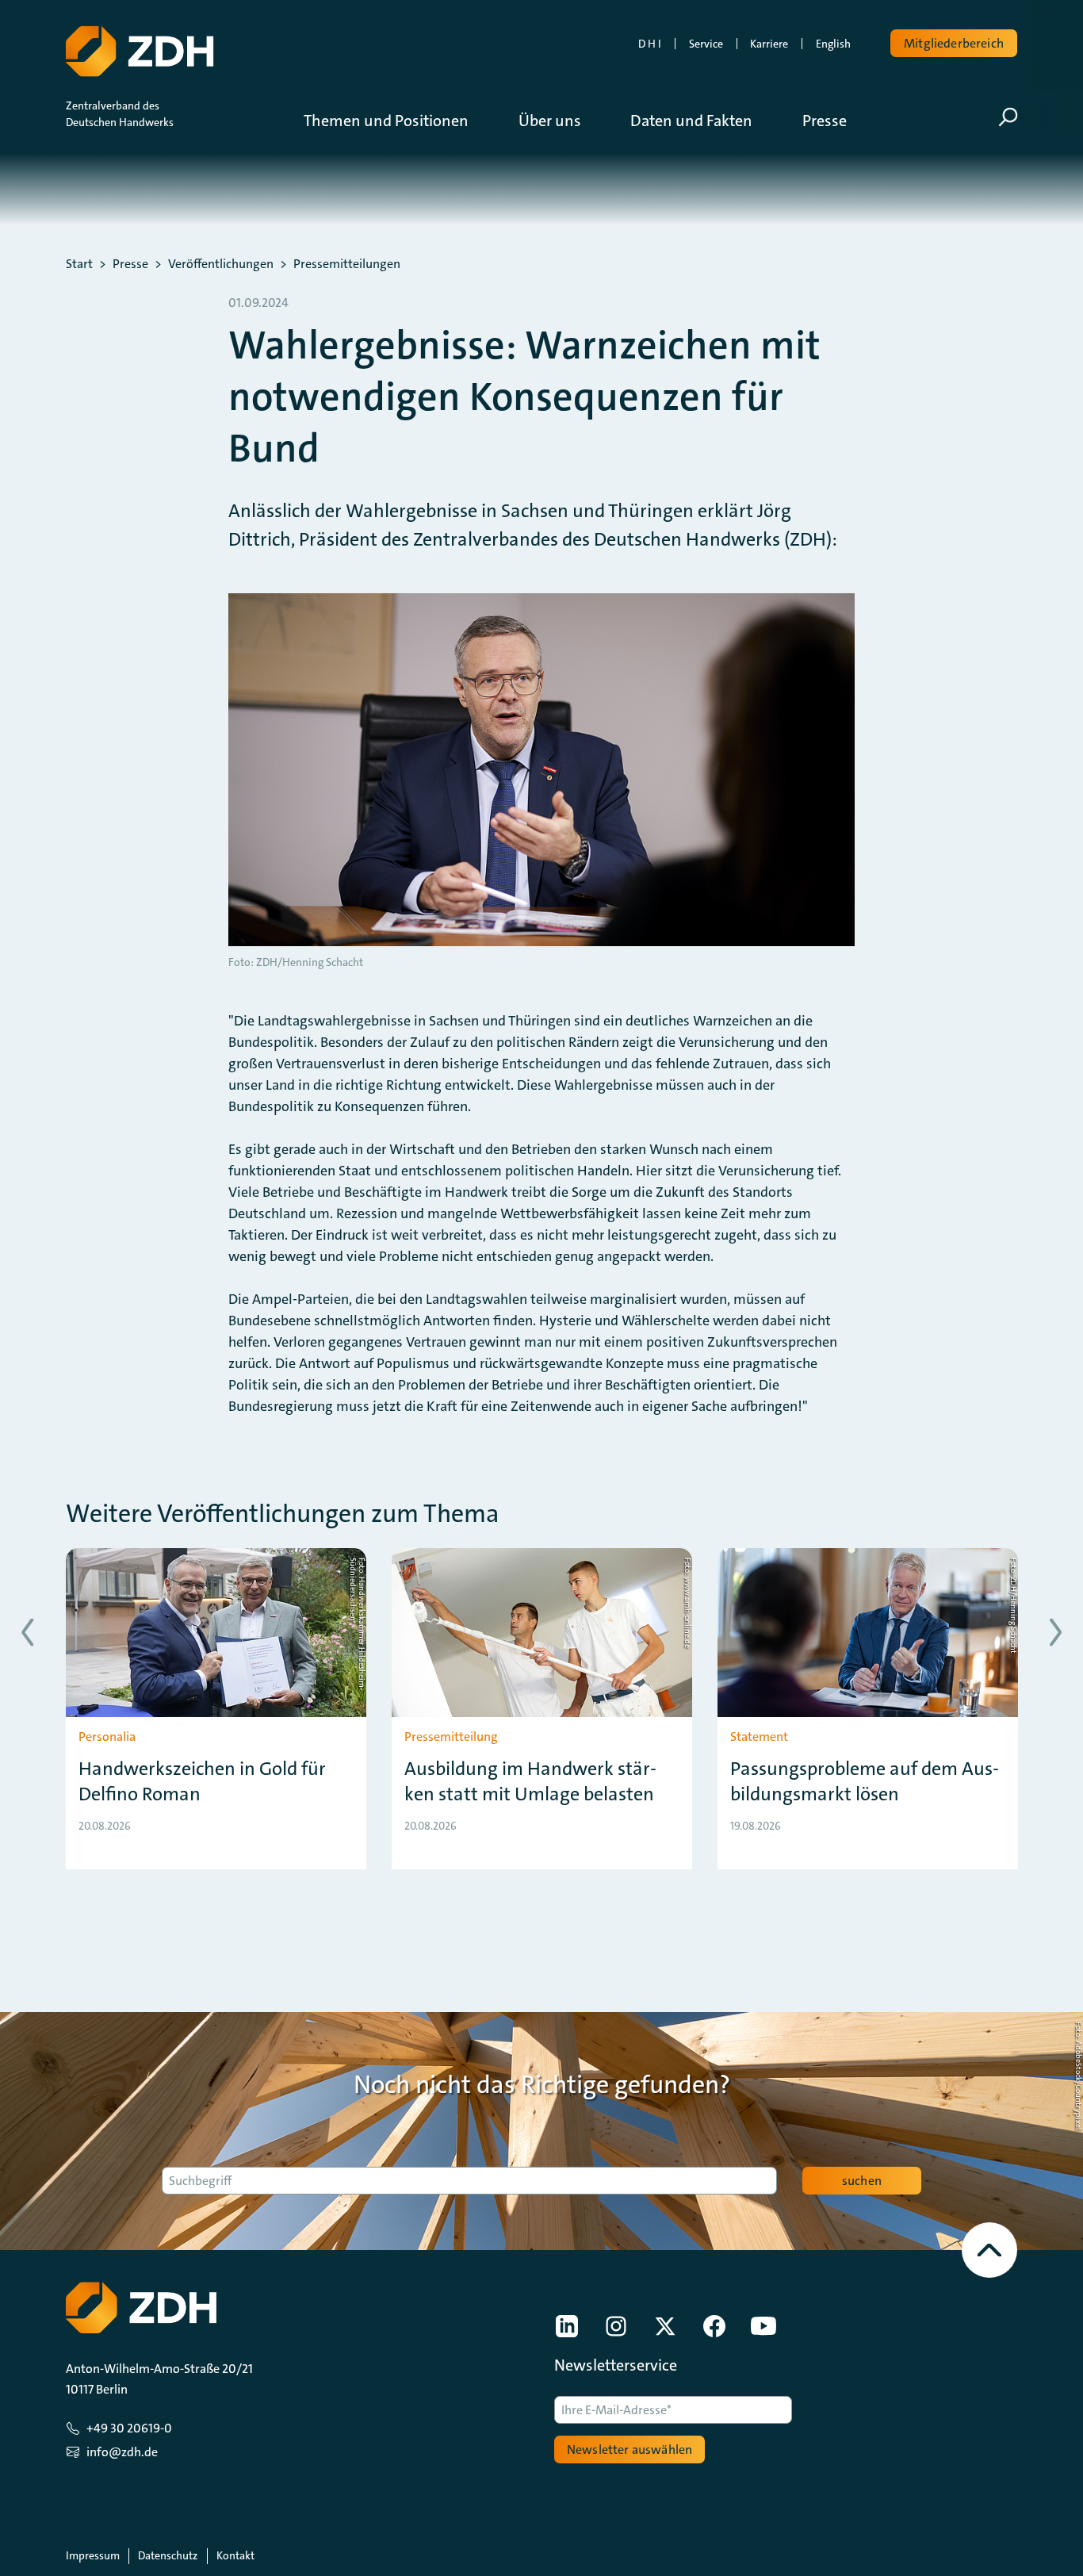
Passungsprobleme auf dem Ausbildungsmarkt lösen (865, 1781)
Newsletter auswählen (630, 2449)
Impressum (93, 2555)
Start (79, 264)
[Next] (1056, 1633)
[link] (567, 2326)
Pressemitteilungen (347, 264)
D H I (650, 44)
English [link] (833, 44)
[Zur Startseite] (140, 52)
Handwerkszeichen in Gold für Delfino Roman (202, 1781)
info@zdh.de (122, 2452)
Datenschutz (168, 2555)
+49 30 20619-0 (129, 2428)
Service (706, 44)
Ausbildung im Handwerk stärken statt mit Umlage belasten (530, 1781)
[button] (398, 121)
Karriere (769, 44)
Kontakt (235, 2555)
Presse (130, 264)
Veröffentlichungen (221, 264)
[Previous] (27, 1633)
